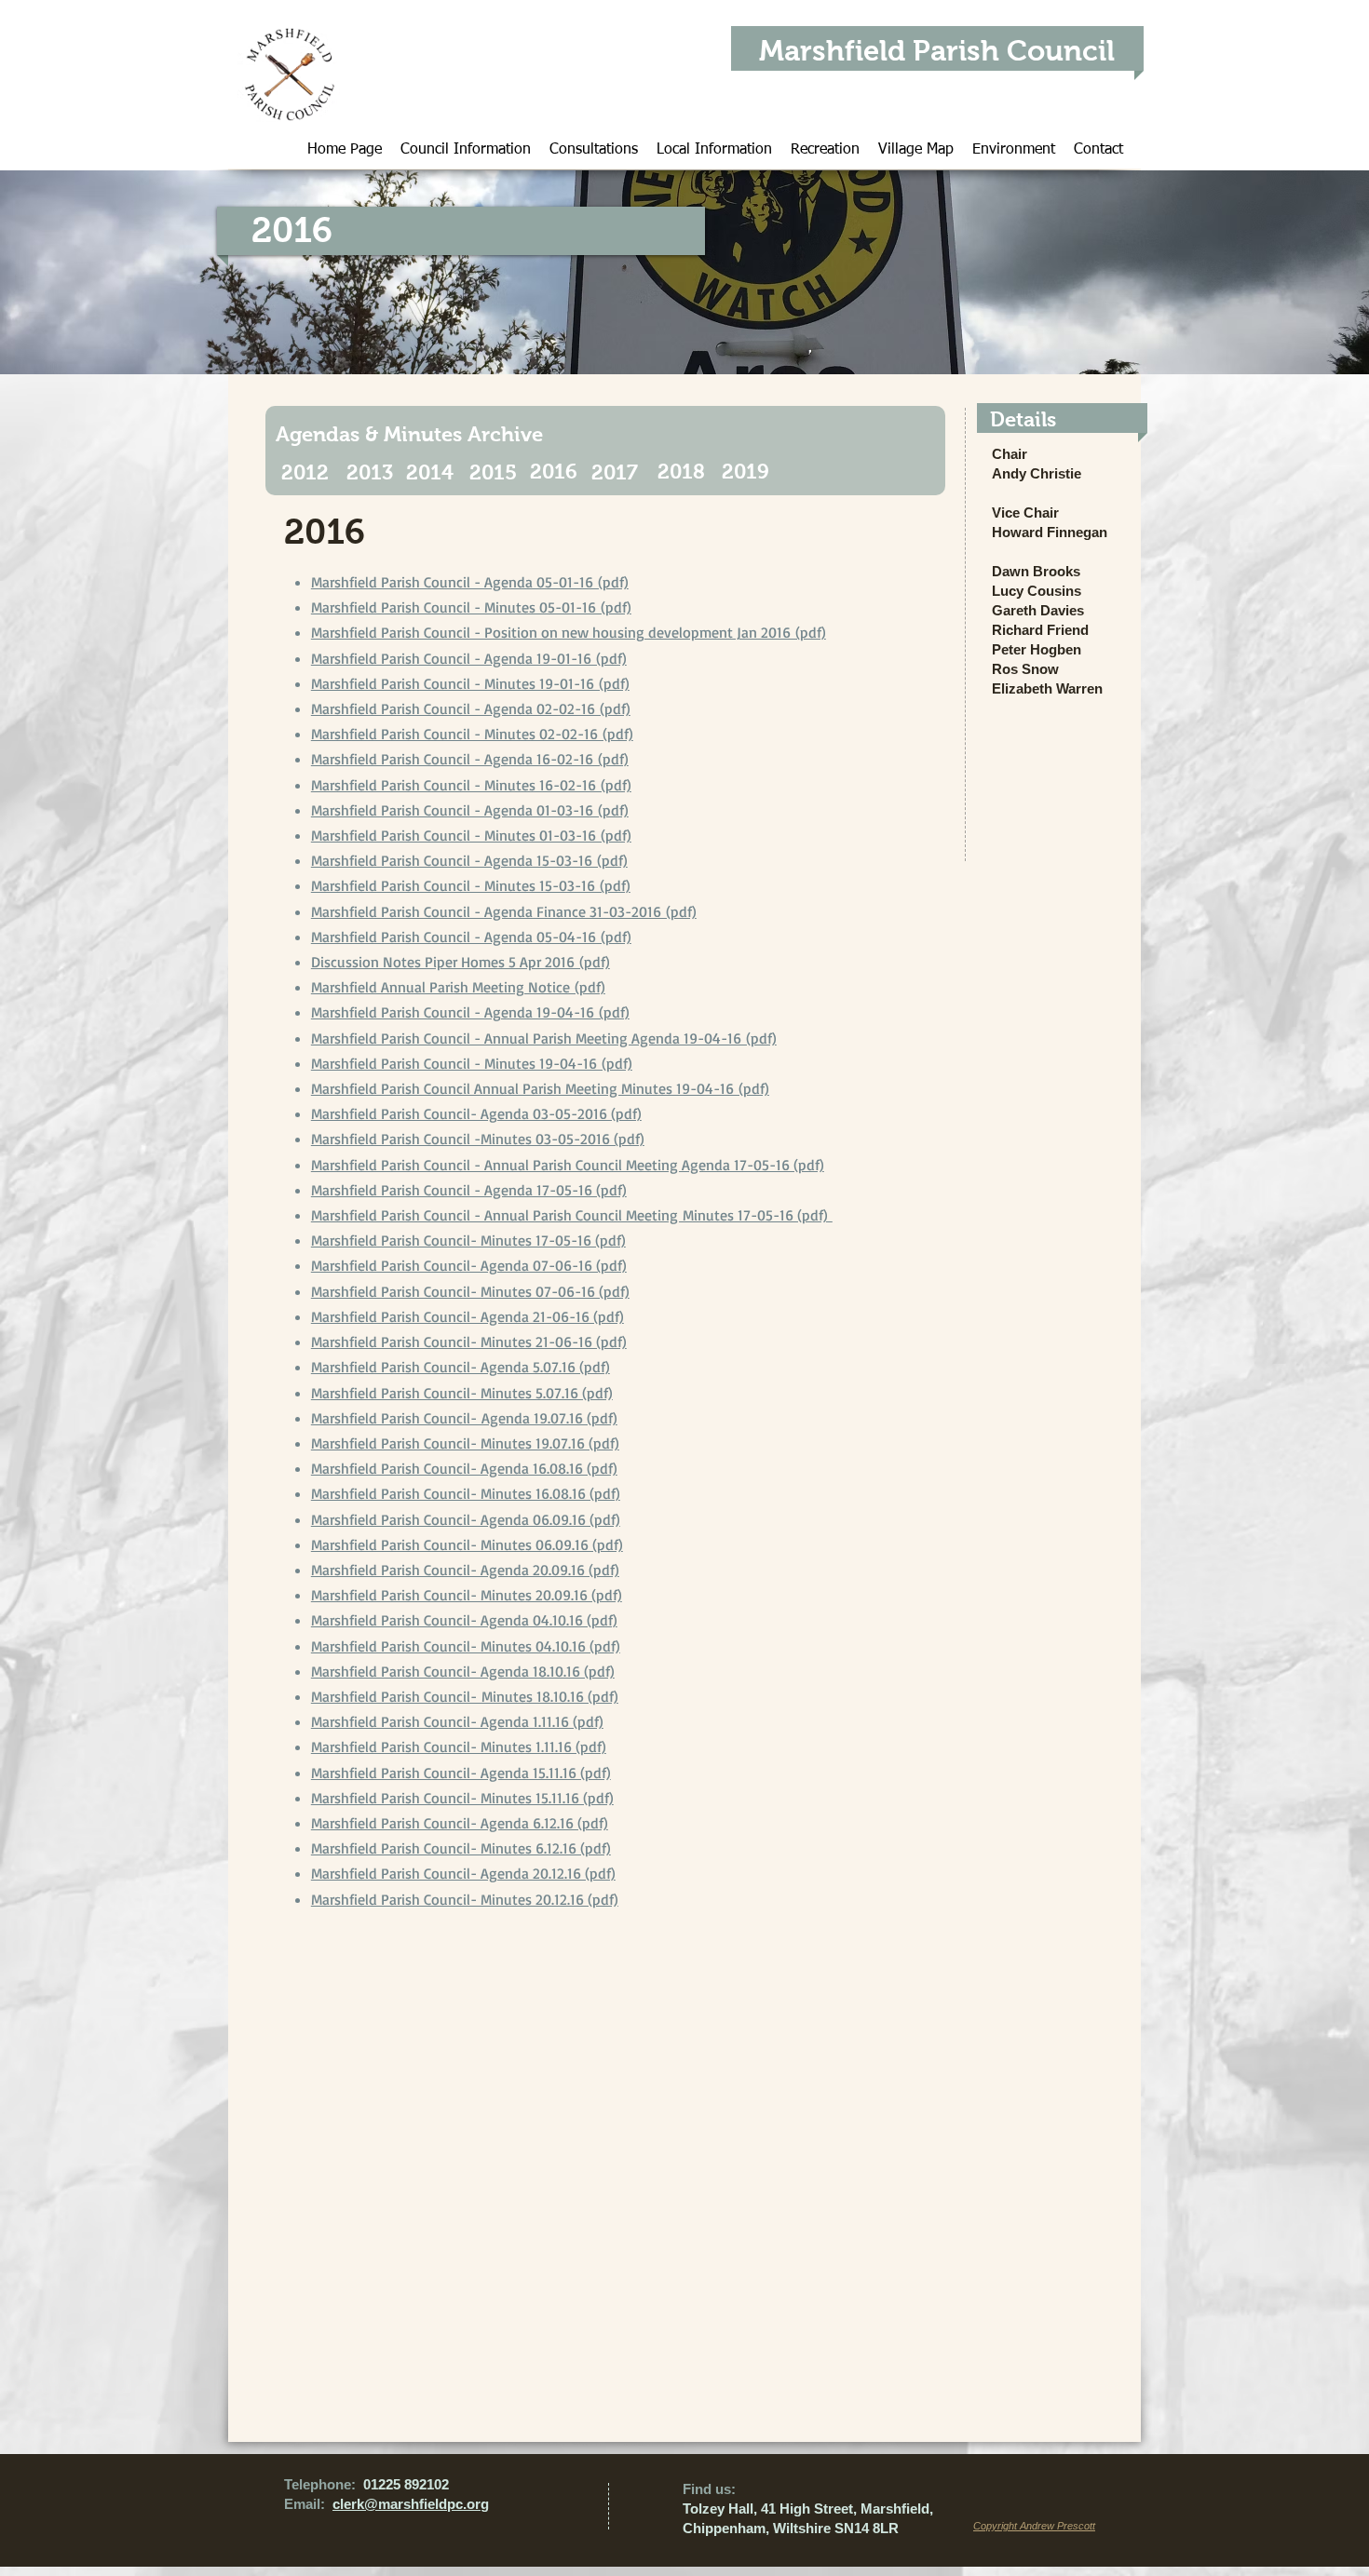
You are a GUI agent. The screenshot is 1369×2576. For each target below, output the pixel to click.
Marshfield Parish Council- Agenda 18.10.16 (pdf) (463, 1671)
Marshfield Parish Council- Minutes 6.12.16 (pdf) (461, 1848)
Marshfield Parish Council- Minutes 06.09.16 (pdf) (467, 1544)
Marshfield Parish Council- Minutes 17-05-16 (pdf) (468, 1240)
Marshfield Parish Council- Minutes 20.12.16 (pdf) (465, 1899)
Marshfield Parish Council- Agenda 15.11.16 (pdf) (461, 1773)
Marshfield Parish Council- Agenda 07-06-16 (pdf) (469, 1265)
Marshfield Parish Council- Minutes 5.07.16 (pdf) (462, 1393)
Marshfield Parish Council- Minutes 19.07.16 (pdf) (465, 1443)
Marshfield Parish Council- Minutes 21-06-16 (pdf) (469, 1342)
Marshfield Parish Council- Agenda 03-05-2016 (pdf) (476, 1113)
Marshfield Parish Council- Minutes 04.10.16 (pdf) (466, 1646)
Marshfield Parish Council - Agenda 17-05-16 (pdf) (469, 1190)
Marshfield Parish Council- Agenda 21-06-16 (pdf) (468, 1316)
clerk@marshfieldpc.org (411, 2504)
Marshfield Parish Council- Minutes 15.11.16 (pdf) (462, 1798)
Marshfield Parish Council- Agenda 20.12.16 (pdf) (463, 1873)
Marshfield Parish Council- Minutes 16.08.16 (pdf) (466, 1493)
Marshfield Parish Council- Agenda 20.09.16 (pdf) (465, 1570)
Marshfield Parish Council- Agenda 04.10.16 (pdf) (464, 1620)
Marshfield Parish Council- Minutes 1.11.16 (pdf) (459, 1747)
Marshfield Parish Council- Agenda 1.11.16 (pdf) (457, 1721)
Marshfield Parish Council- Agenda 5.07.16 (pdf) (461, 1367)
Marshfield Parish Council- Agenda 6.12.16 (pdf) (460, 1823)
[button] (466, 147)
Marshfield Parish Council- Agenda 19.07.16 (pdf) (464, 1418)
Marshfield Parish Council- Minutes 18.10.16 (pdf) (465, 1696)
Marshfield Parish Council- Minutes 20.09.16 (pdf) (467, 1595)
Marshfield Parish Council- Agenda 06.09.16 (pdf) (466, 1519)
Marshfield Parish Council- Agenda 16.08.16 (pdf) (464, 1468)
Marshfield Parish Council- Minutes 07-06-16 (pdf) (470, 1291)
